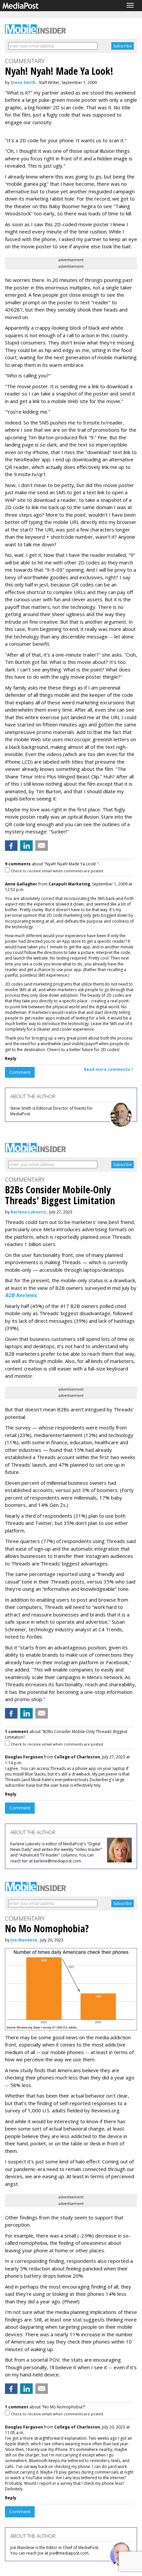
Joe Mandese (24, 1940)
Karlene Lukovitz (28, 1212)
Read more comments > (109, 1069)
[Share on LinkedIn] (26, 846)
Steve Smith (23, 82)
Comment (20, 1072)
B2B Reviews (21, 1295)
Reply (11, 1058)
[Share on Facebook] (11, 846)
